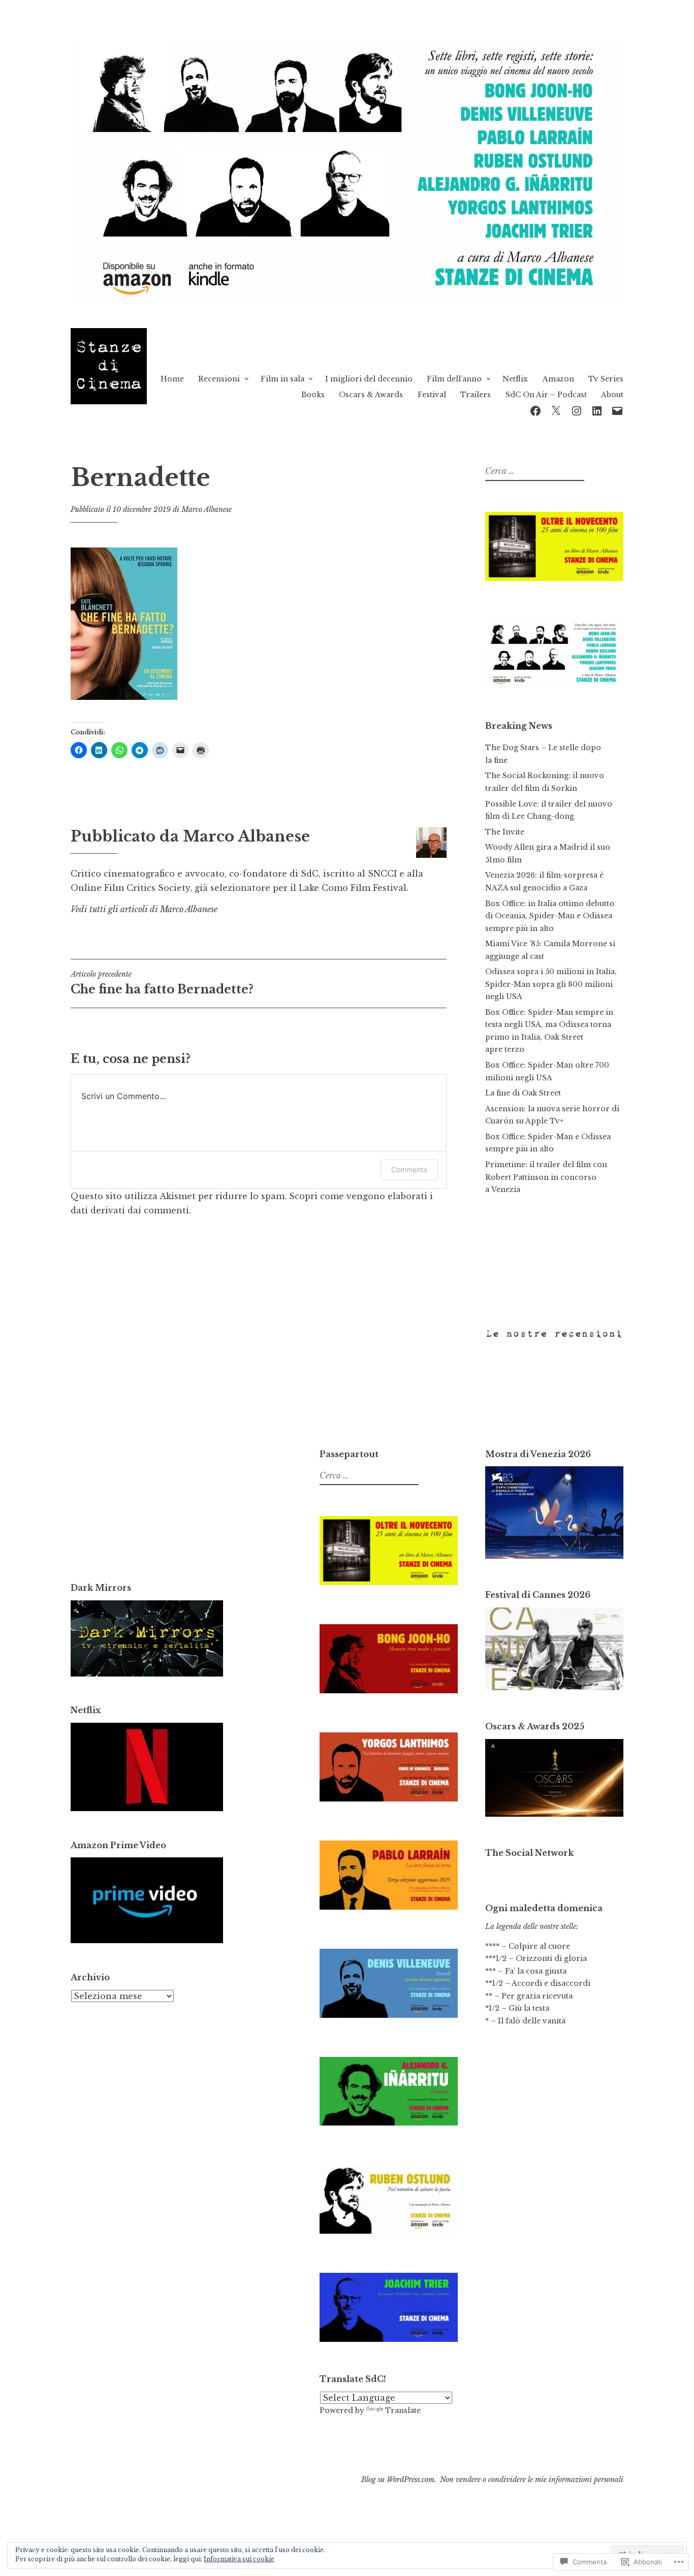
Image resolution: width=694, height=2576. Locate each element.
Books (313, 395)
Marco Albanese (207, 509)
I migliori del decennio (369, 379)
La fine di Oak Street (523, 1093)
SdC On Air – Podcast (546, 395)
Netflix (515, 379)
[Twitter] (556, 410)
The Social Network (529, 1853)
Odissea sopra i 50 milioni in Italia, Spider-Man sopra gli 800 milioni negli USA (551, 984)
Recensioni (219, 379)
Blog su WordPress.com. (399, 2480)
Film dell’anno (454, 379)
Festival (432, 395)
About (612, 395)
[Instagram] (577, 410)
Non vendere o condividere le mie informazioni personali (532, 2480)
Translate (403, 2410)
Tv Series (606, 379)
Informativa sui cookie (239, 2559)
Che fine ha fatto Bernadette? (162, 983)
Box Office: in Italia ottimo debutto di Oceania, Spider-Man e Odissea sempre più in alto (550, 916)
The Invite (505, 832)
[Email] (617, 410)
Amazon (558, 379)
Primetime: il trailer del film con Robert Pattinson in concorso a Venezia (546, 1177)
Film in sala (282, 379)
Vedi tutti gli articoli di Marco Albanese (144, 909)
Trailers (476, 395)
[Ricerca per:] (533, 471)
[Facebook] (535, 410)
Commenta (409, 1169)
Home (172, 379)
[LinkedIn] (597, 410)
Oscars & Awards (371, 395)
